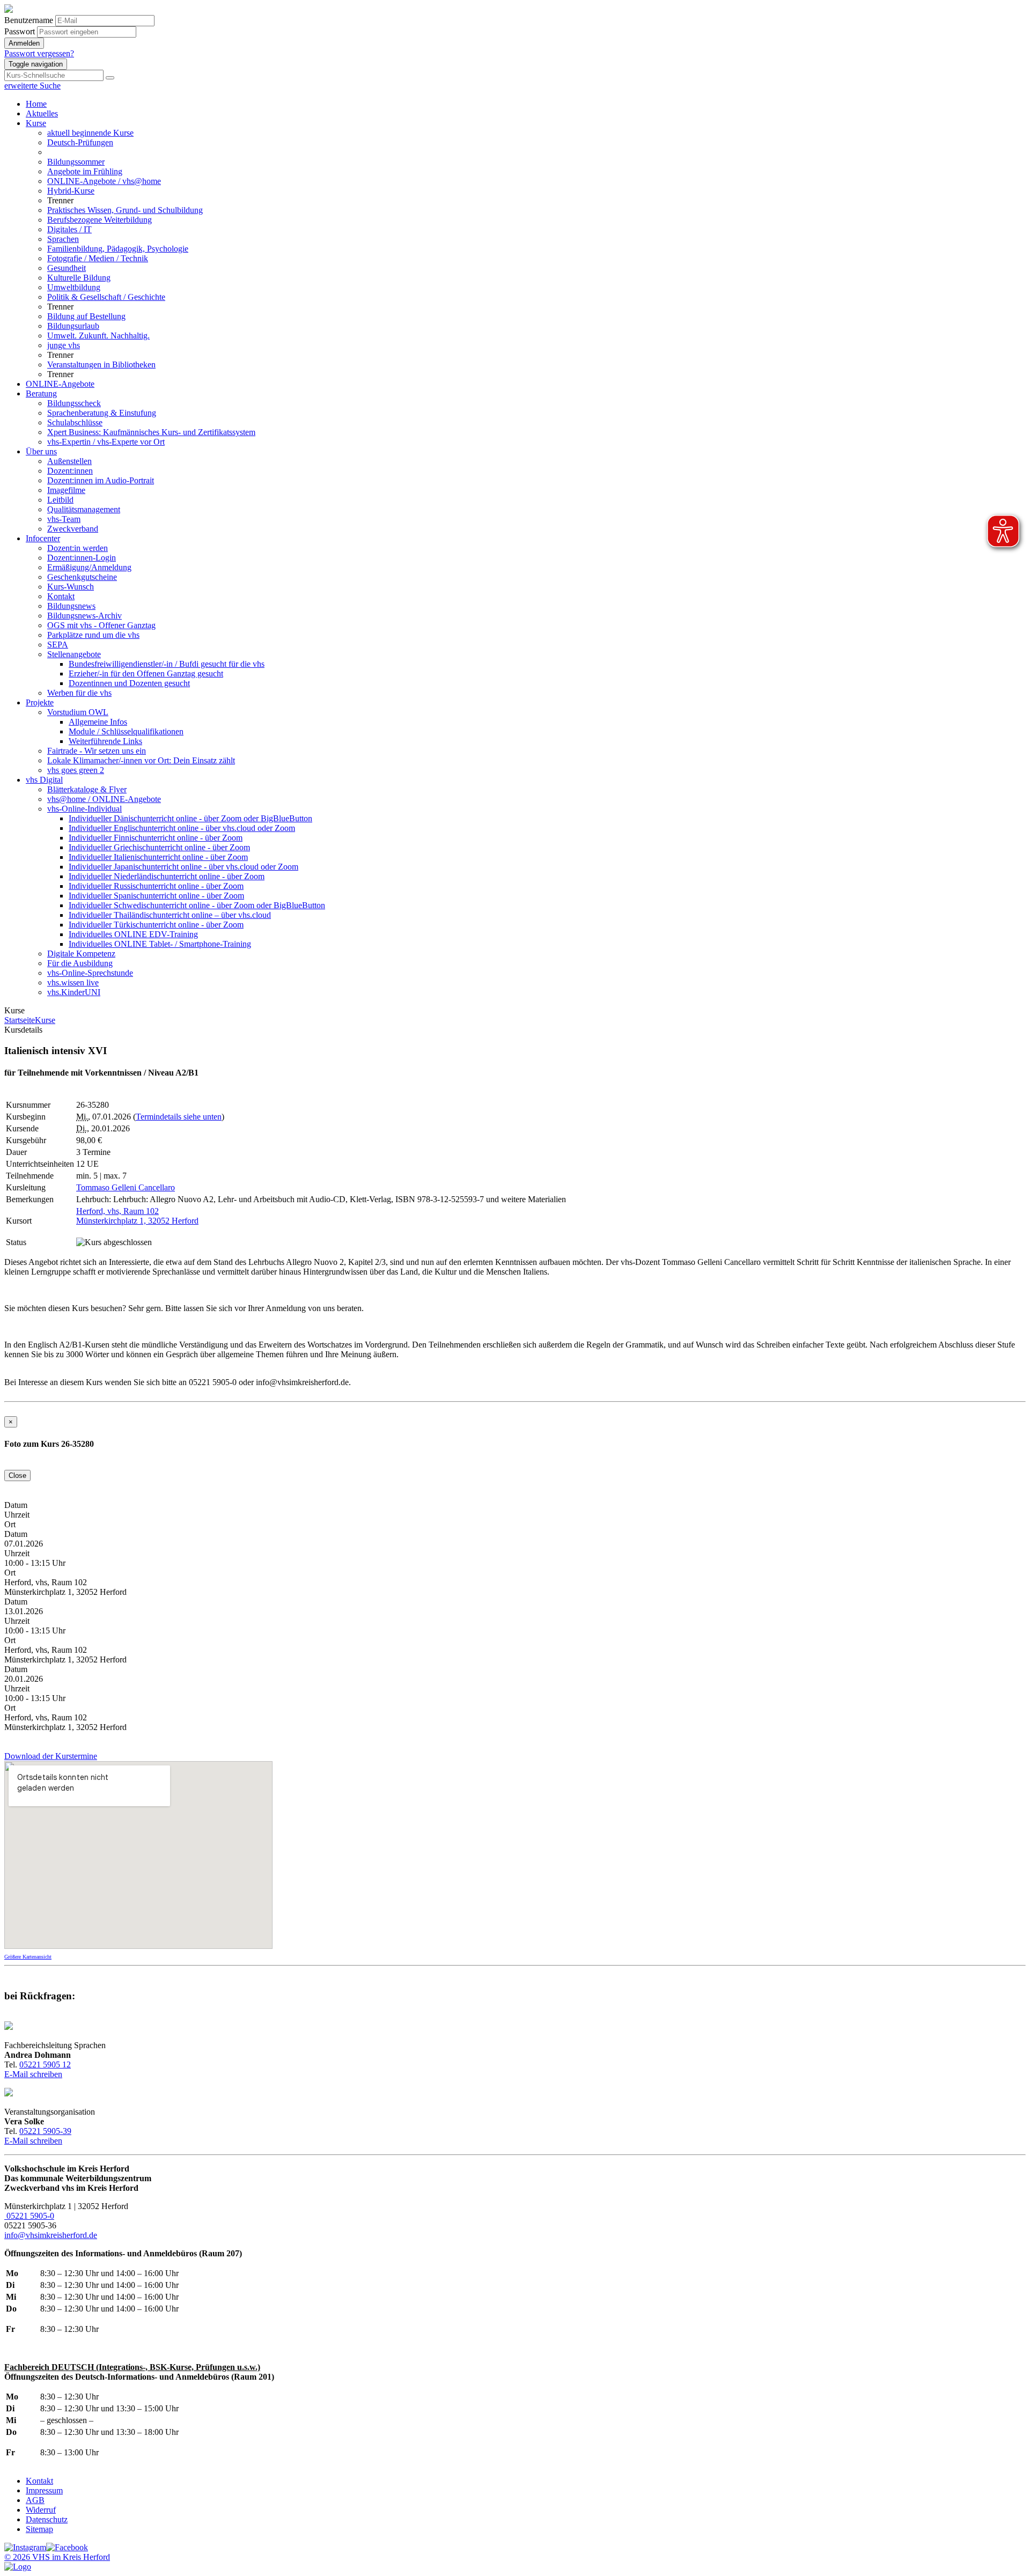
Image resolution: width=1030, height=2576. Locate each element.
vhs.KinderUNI (74, 992)
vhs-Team (64, 519)
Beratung (41, 393)
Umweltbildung (74, 287)
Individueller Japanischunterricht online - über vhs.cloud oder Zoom (183, 867)
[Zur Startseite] (9, 10)
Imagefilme (66, 490)
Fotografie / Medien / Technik (98, 258)
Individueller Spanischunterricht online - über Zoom (156, 896)
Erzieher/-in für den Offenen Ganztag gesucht (146, 674)
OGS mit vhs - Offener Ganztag (101, 625)
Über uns (41, 451)
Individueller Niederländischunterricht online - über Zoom (167, 876)
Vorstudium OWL (78, 712)
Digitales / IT (69, 229)
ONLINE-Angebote (60, 384)
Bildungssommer (76, 162)
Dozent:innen (70, 471)
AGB (35, 2500)
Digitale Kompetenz (81, 954)
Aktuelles (42, 113)
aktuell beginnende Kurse (90, 133)
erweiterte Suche (32, 86)
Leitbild (60, 500)
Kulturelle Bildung (79, 278)
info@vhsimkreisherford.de (51, 2235)
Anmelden (24, 43)
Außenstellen (69, 461)
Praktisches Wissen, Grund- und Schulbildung (125, 210)
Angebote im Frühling (85, 171)
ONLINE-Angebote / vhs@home (104, 181)
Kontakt (61, 596)
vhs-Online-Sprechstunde (90, 973)
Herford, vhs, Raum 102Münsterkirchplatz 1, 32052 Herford (137, 1216)
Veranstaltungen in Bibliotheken (101, 365)
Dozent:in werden (78, 548)
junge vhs (64, 345)
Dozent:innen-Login (82, 558)
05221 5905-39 (45, 2131)
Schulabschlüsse (75, 422)
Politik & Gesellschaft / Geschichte (106, 297)
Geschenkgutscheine (82, 577)
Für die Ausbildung (80, 963)
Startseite (20, 1020)
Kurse (36, 123)
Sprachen (63, 239)
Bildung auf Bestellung (86, 316)
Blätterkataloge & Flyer (87, 789)
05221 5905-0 (29, 2216)
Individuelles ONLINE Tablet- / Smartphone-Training (160, 944)
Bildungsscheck (74, 403)
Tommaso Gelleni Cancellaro (126, 1187)
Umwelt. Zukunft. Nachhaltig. (98, 336)
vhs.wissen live (73, 982)
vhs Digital (44, 780)
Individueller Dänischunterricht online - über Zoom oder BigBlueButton (190, 818)
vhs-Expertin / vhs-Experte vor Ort (106, 442)
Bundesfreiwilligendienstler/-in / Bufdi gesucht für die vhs (167, 664)
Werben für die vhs (79, 693)
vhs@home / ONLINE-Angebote (104, 799)
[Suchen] (110, 78)
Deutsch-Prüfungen (80, 142)
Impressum (44, 2490)
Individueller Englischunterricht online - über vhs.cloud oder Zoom (182, 828)
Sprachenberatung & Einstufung (102, 413)
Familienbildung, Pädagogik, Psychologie (118, 249)
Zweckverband (73, 529)
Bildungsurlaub (73, 326)
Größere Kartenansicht (28, 1957)
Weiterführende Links (105, 741)
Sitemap (39, 2529)
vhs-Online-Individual (84, 809)
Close (17, 1475)
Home (36, 104)
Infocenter (43, 538)
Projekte (40, 702)
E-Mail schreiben (33, 2074)
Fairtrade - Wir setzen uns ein (97, 751)
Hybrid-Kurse (71, 191)
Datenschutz (47, 2519)
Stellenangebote (74, 654)
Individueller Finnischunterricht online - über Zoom (156, 838)
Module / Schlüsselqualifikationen (126, 731)
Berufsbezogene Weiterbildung (100, 220)
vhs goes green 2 (76, 770)
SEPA (58, 645)
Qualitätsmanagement (84, 509)
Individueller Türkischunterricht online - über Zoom (156, 925)
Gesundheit (67, 268)
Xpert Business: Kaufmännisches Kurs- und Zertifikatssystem (151, 432)
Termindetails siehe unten (179, 1117)
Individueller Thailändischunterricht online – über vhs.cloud (170, 915)
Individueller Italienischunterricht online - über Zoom (158, 857)
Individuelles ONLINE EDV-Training (133, 934)
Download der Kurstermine (51, 1756)
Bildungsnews (71, 606)
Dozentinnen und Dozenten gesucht (129, 683)
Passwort (20, 31)
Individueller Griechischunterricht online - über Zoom (159, 847)
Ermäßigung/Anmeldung (89, 567)
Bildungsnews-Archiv (84, 616)
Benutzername (29, 20)
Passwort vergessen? (39, 53)
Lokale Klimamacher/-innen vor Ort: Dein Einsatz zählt (141, 760)
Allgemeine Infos (98, 722)
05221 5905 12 (45, 2065)
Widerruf (41, 2510)
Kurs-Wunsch (71, 587)
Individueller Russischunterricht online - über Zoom (156, 886)
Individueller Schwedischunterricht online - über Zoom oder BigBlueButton (197, 905)
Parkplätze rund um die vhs (93, 635)
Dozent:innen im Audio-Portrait (101, 480)
